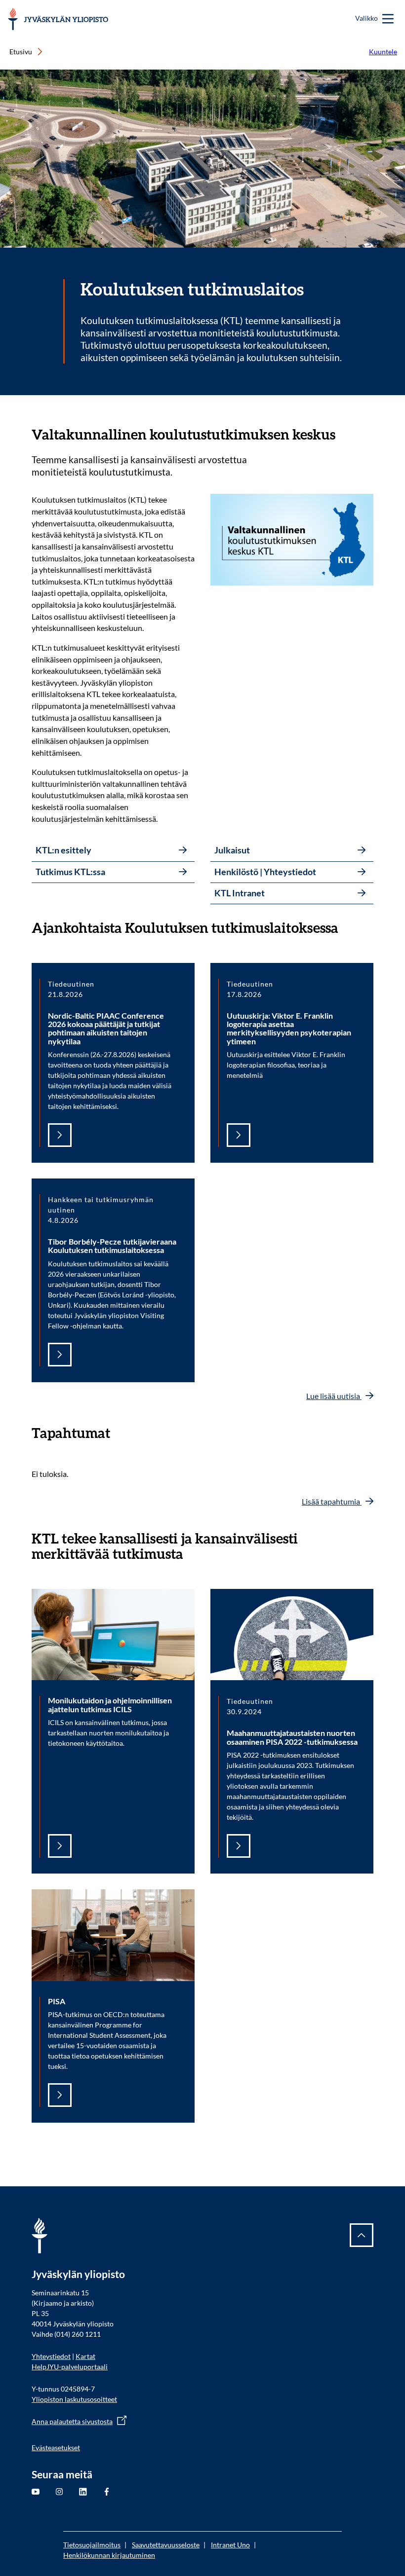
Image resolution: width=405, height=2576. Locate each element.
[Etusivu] (58, 19)
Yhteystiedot (51, 2356)
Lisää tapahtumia (332, 1501)
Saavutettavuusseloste (166, 2545)
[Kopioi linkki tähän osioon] (345, 435)
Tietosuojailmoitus (92, 2545)
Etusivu (21, 52)
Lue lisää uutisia (334, 1396)
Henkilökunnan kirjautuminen (109, 2555)
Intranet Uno (230, 2545)
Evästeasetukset (56, 2447)
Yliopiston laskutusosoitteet (74, 2399)
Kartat (85, 2356)
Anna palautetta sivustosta (72, 2421)
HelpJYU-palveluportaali (70, 2367)
